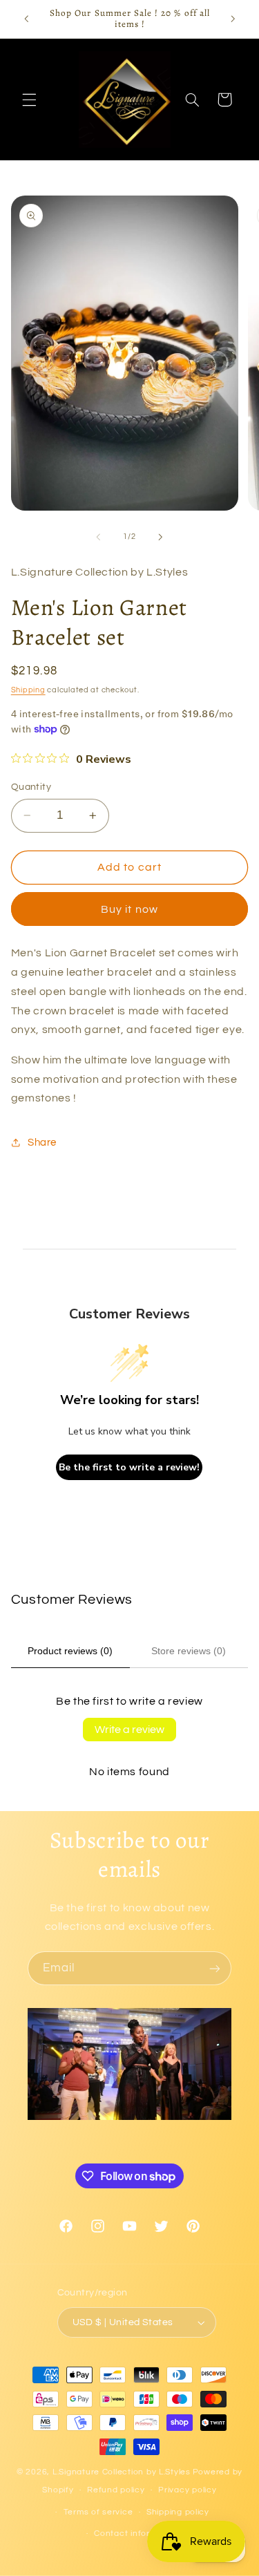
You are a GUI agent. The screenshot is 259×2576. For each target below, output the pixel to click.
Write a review (129, 1730)
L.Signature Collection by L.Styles (122, 2472)
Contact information (136, 2534)
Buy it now (129, 909)
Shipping (28, 690)
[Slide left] (98, 537)
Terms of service (98, 2512)
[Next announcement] (233, 19)
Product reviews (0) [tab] (70, 1651)
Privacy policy (187, 2490)
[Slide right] (161, 537)
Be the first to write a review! (129, 1467)
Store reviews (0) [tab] (189, 1651)
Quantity (31, 787)
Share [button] (42, 1143)
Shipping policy (178, 2512)
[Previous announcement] (26, 19)
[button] (29, 100)
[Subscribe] (215, 1968)
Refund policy (116, 2490)
